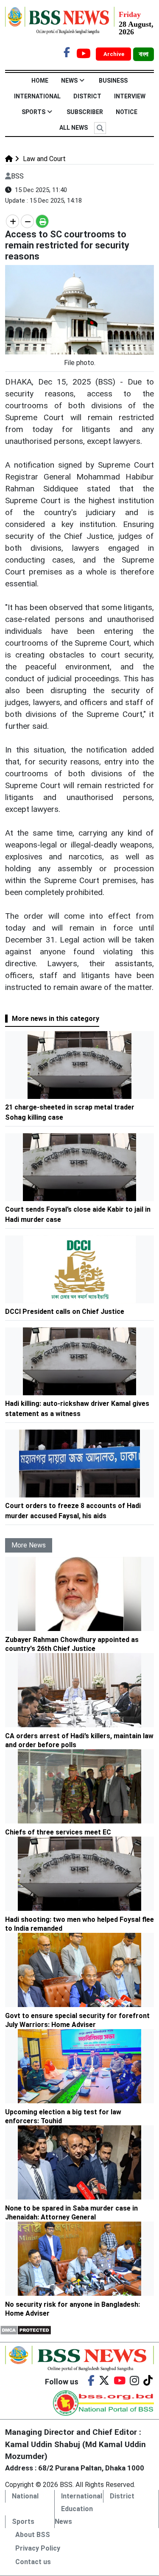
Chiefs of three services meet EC (58, 1832)
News (69, 81)
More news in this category (56, 1019)
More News (29, 1545)
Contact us (33, 2562)
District (87, 96)
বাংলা (144, 54)
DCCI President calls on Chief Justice (66, 1312)
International (37, 96)
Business (113, 81)
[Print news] (42, 221)
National (25, 2496)
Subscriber (85, 112)
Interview (130, 96)
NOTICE (127, 112)
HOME (40, 81)
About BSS (33, 2535)
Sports (33, 112)
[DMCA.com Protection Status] (26, 2329)
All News (74, 128)
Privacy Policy (38, 2548)
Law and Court (43, 159)
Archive (114, 54)
